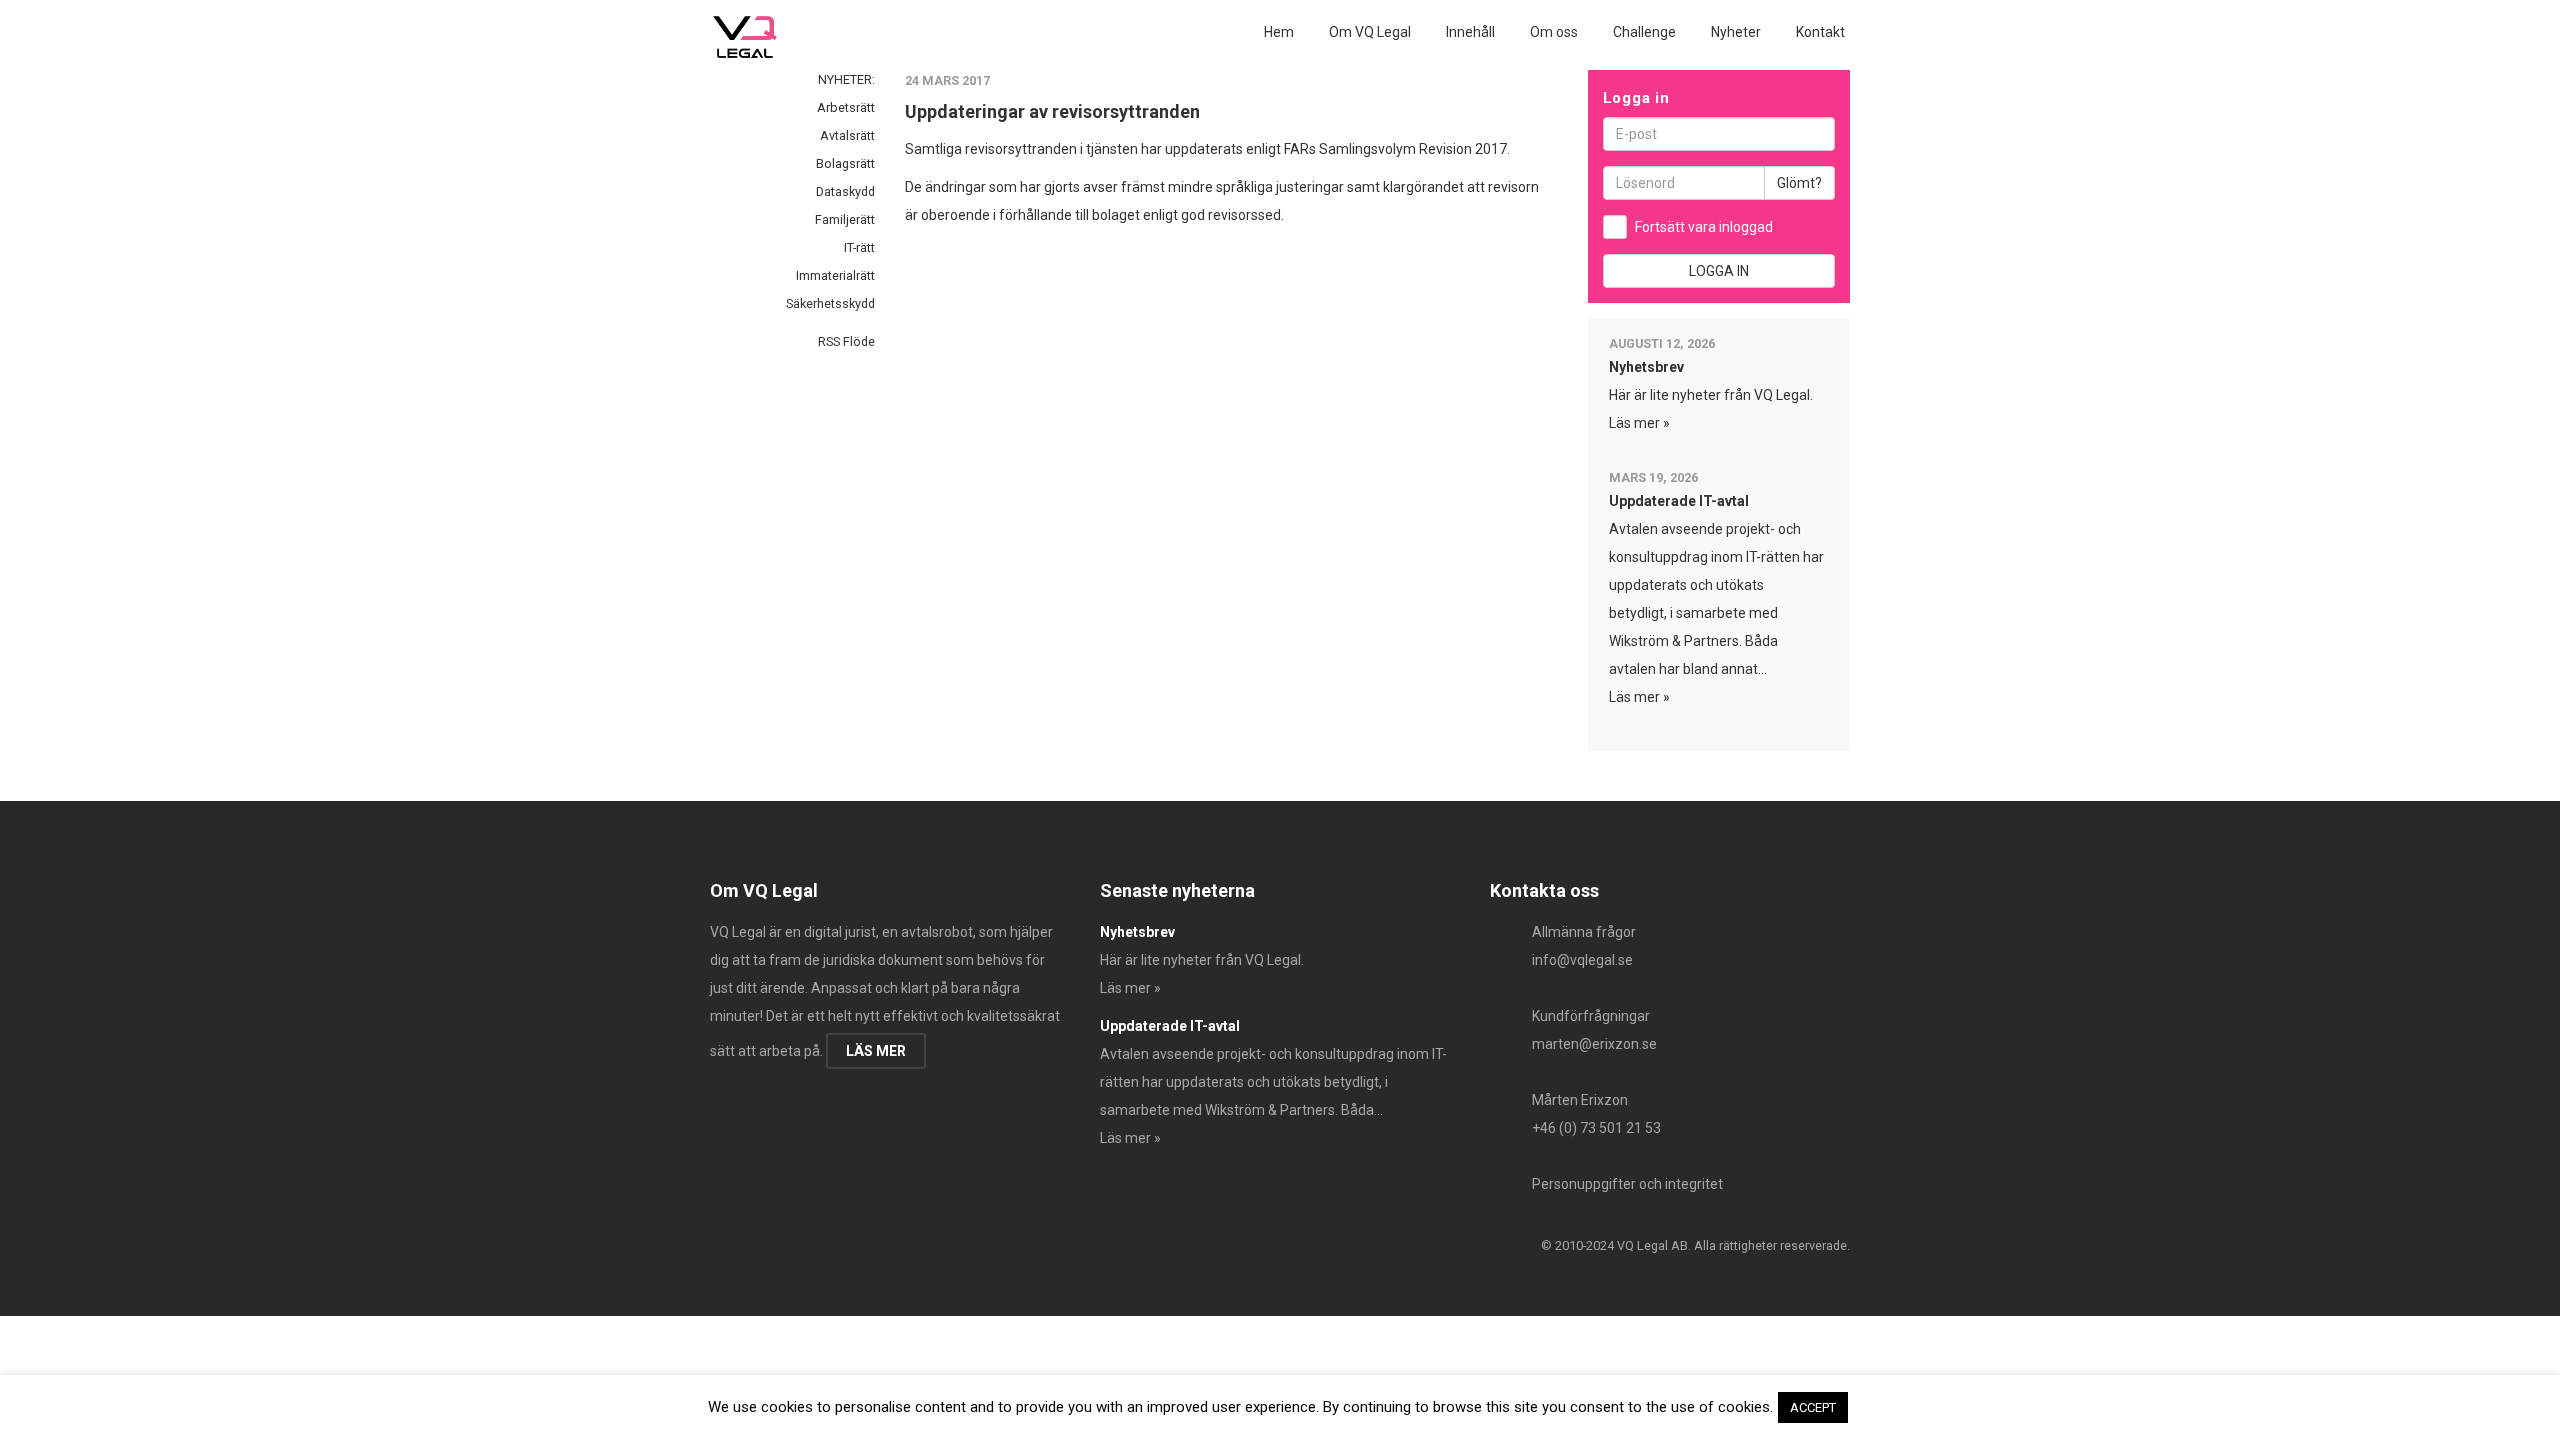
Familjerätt (845, 219)
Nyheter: (846, 79)
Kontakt (1820, 32)
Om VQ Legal (1370, 32)
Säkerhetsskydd (830, 303)
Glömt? (1799, 183)
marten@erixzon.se (1594, 1044)
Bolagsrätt (845, 163)
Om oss (1554, 32)
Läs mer (876, 1051)
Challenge (1644, 32)
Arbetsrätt (846, 107)
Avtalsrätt (847, 135)
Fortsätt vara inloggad (1704, 227)
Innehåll (1470, 32)
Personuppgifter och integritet (1627, 1184)
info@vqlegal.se (1582, 960)
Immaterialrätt (835, 275)
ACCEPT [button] (1813, 1407)
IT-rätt (859, 247)
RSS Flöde (845, 341)
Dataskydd (845, 191)
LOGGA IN (1719, 271)
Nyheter (1736, 32)
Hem (1279, 32)
